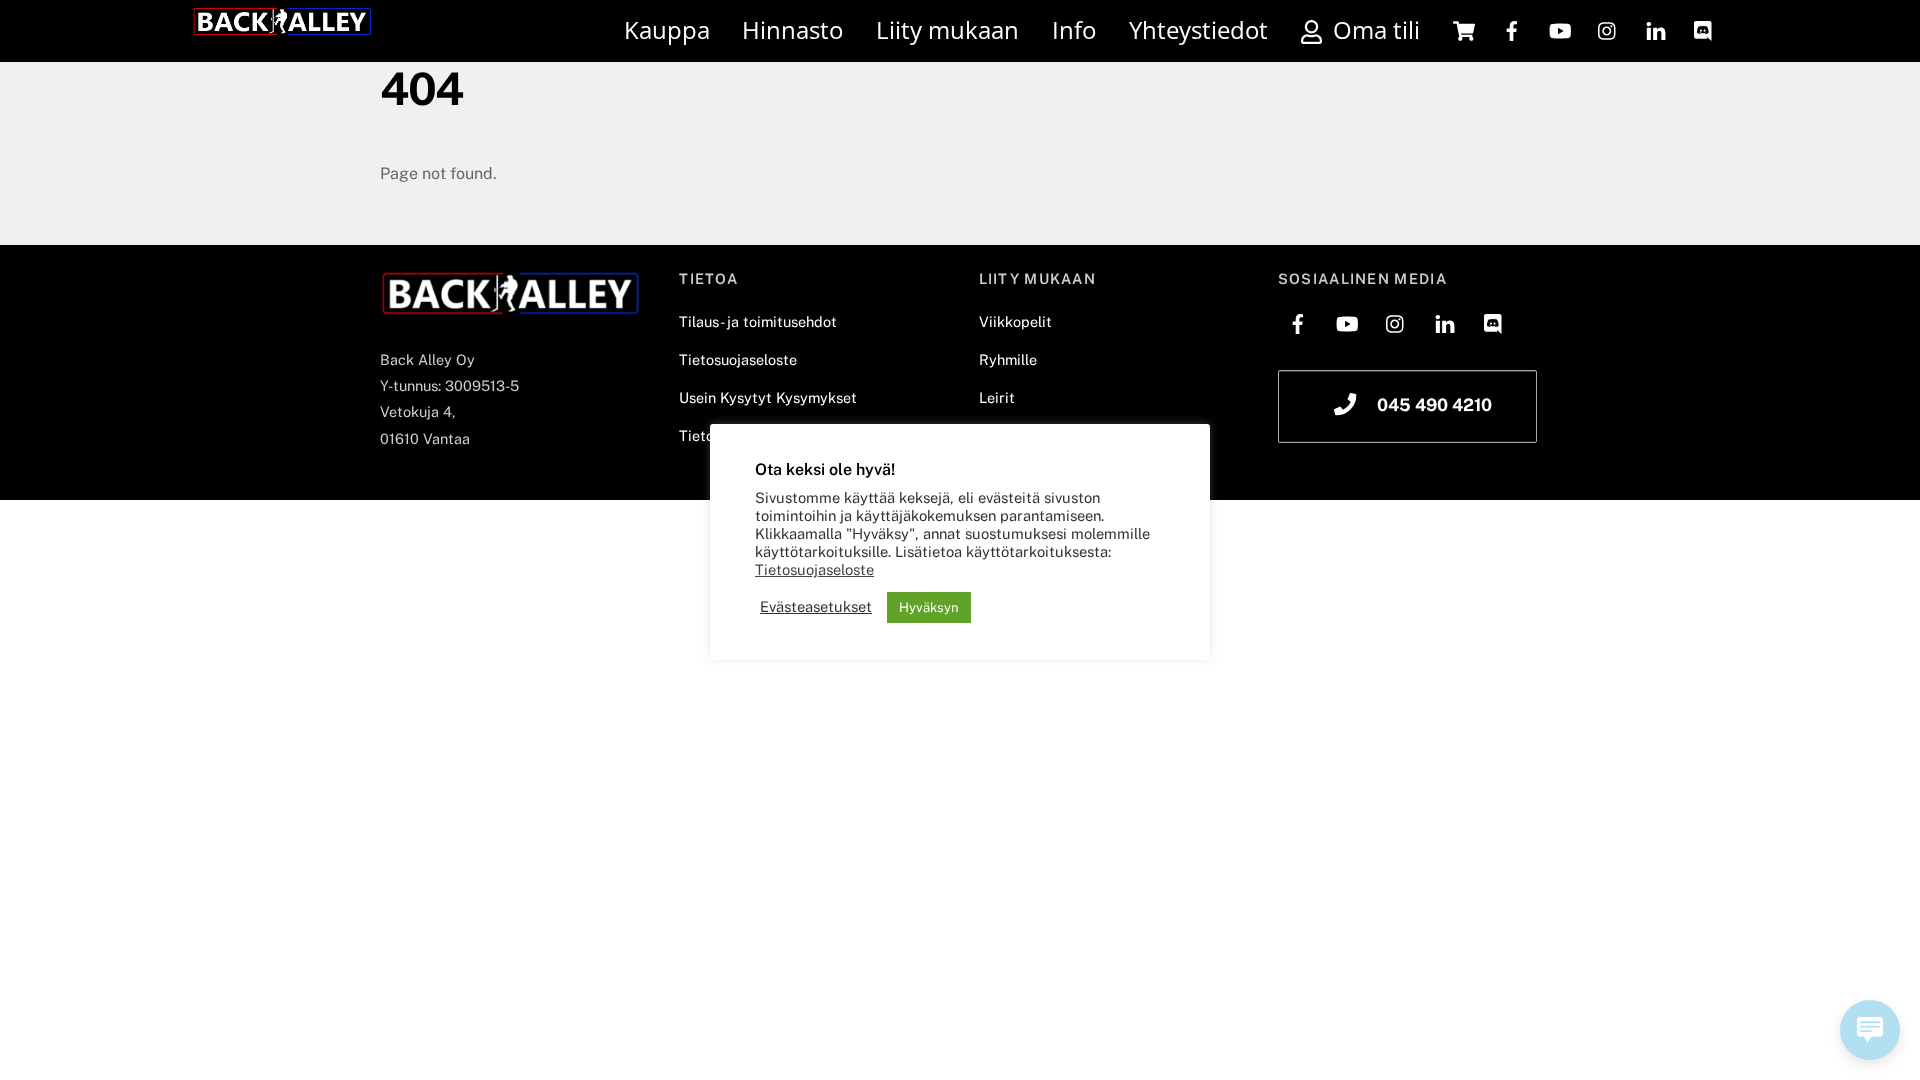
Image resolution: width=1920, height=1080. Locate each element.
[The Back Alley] (282, 27)
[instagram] (1608, 29)
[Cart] (1464, 31)
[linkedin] (1656, 29)
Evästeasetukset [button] (816, 606)
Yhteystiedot (1198, 29)
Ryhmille (1008, 359)
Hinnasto (792, 29)
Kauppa (667, 29)
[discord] (1704, 29)
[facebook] (1512, 29)
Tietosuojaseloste (738, 359)
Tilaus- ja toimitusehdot (758, 321)
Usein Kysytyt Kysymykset (768, 397)
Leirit (997, 397)
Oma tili (1373, 29)
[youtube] (1560, 29)
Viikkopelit (1015, 321)
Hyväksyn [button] (929, 607)
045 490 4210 (1434, 405)
